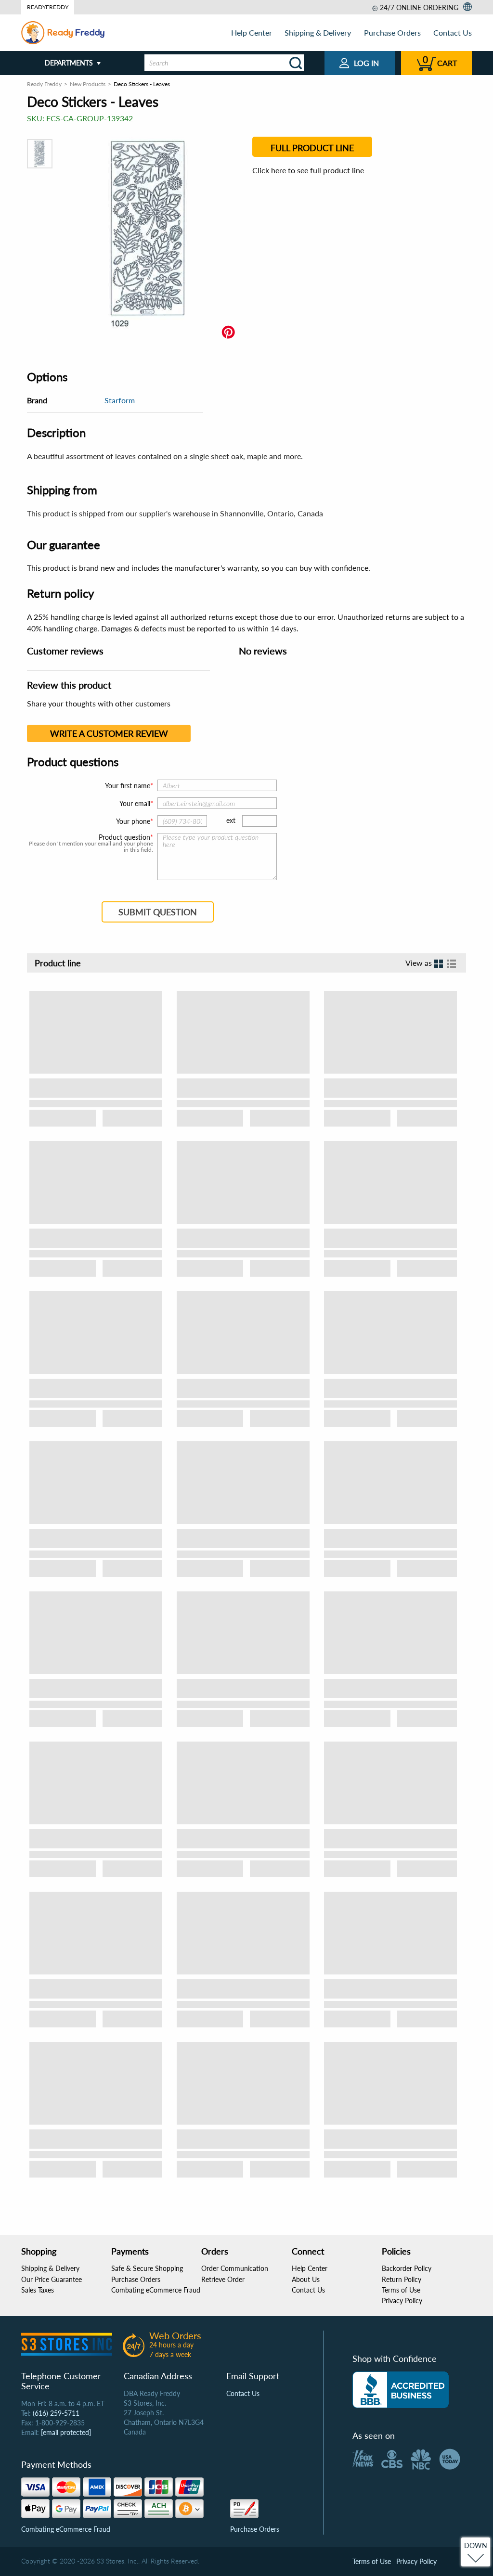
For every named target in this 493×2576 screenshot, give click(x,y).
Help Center (252, 32)
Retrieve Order (223, 2279)
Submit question (158, 912)
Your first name (128, 786)
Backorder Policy (407, 2268)
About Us (306, 2279)
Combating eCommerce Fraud (156, 2290)
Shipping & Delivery (318, 32)
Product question (124, 837)
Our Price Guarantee (52, 2279)
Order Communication (235, 2268)
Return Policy (402, 2279)
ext (231, 820)
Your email (135, 803)
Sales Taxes (38, 2290)
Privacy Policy (402, 2300)
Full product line (312, 148)
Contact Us (453, 32)
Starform (120, 400)
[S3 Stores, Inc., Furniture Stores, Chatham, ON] (401, 2390)
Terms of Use (401, 2290)
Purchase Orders (392, 32)
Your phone (133, 821)
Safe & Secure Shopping (147, 2268)
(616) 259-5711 (56, 2413)
